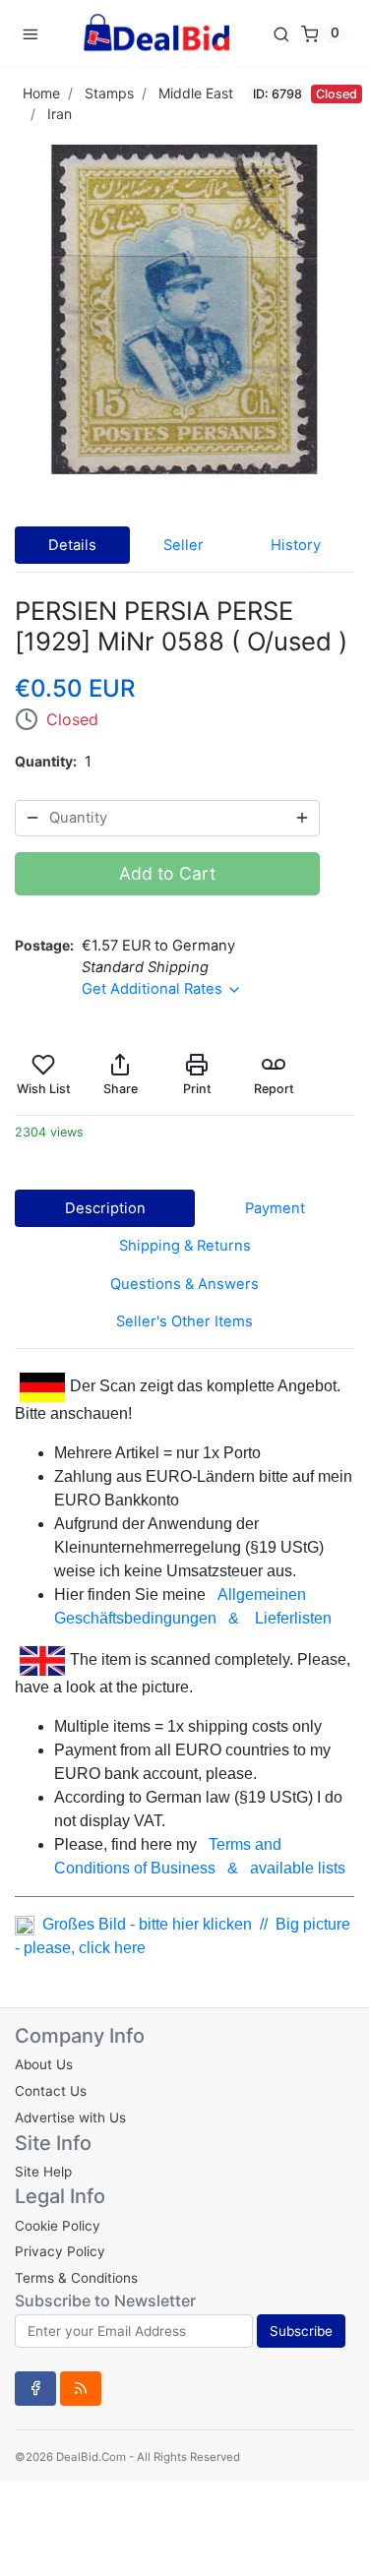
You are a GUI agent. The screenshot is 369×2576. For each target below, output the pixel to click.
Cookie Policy (58, 2226)
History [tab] (296, 545)
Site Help (43, 2172)
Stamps (109, 93)
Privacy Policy (60, 2251)
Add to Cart (167, 873)
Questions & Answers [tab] (184, 1284)
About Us (44, 2064)
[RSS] (81, 2388)
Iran (60, 114)
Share (121, 1089)
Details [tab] (72, 545)
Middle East (196, 93)
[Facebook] (35, 2388)
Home (41, 93)
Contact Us (51, 2091)
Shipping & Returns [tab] (185, 1246)
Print (197, 1089)
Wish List (44, 1089)
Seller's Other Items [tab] (184, 1321)
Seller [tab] (184, 545)
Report (274, 1089)
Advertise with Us (70, 2117)
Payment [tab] (275, 1208)
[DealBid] (155, 33)
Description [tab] (105, 1208)
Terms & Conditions (76, 2278)
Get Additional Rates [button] (154, 989)
